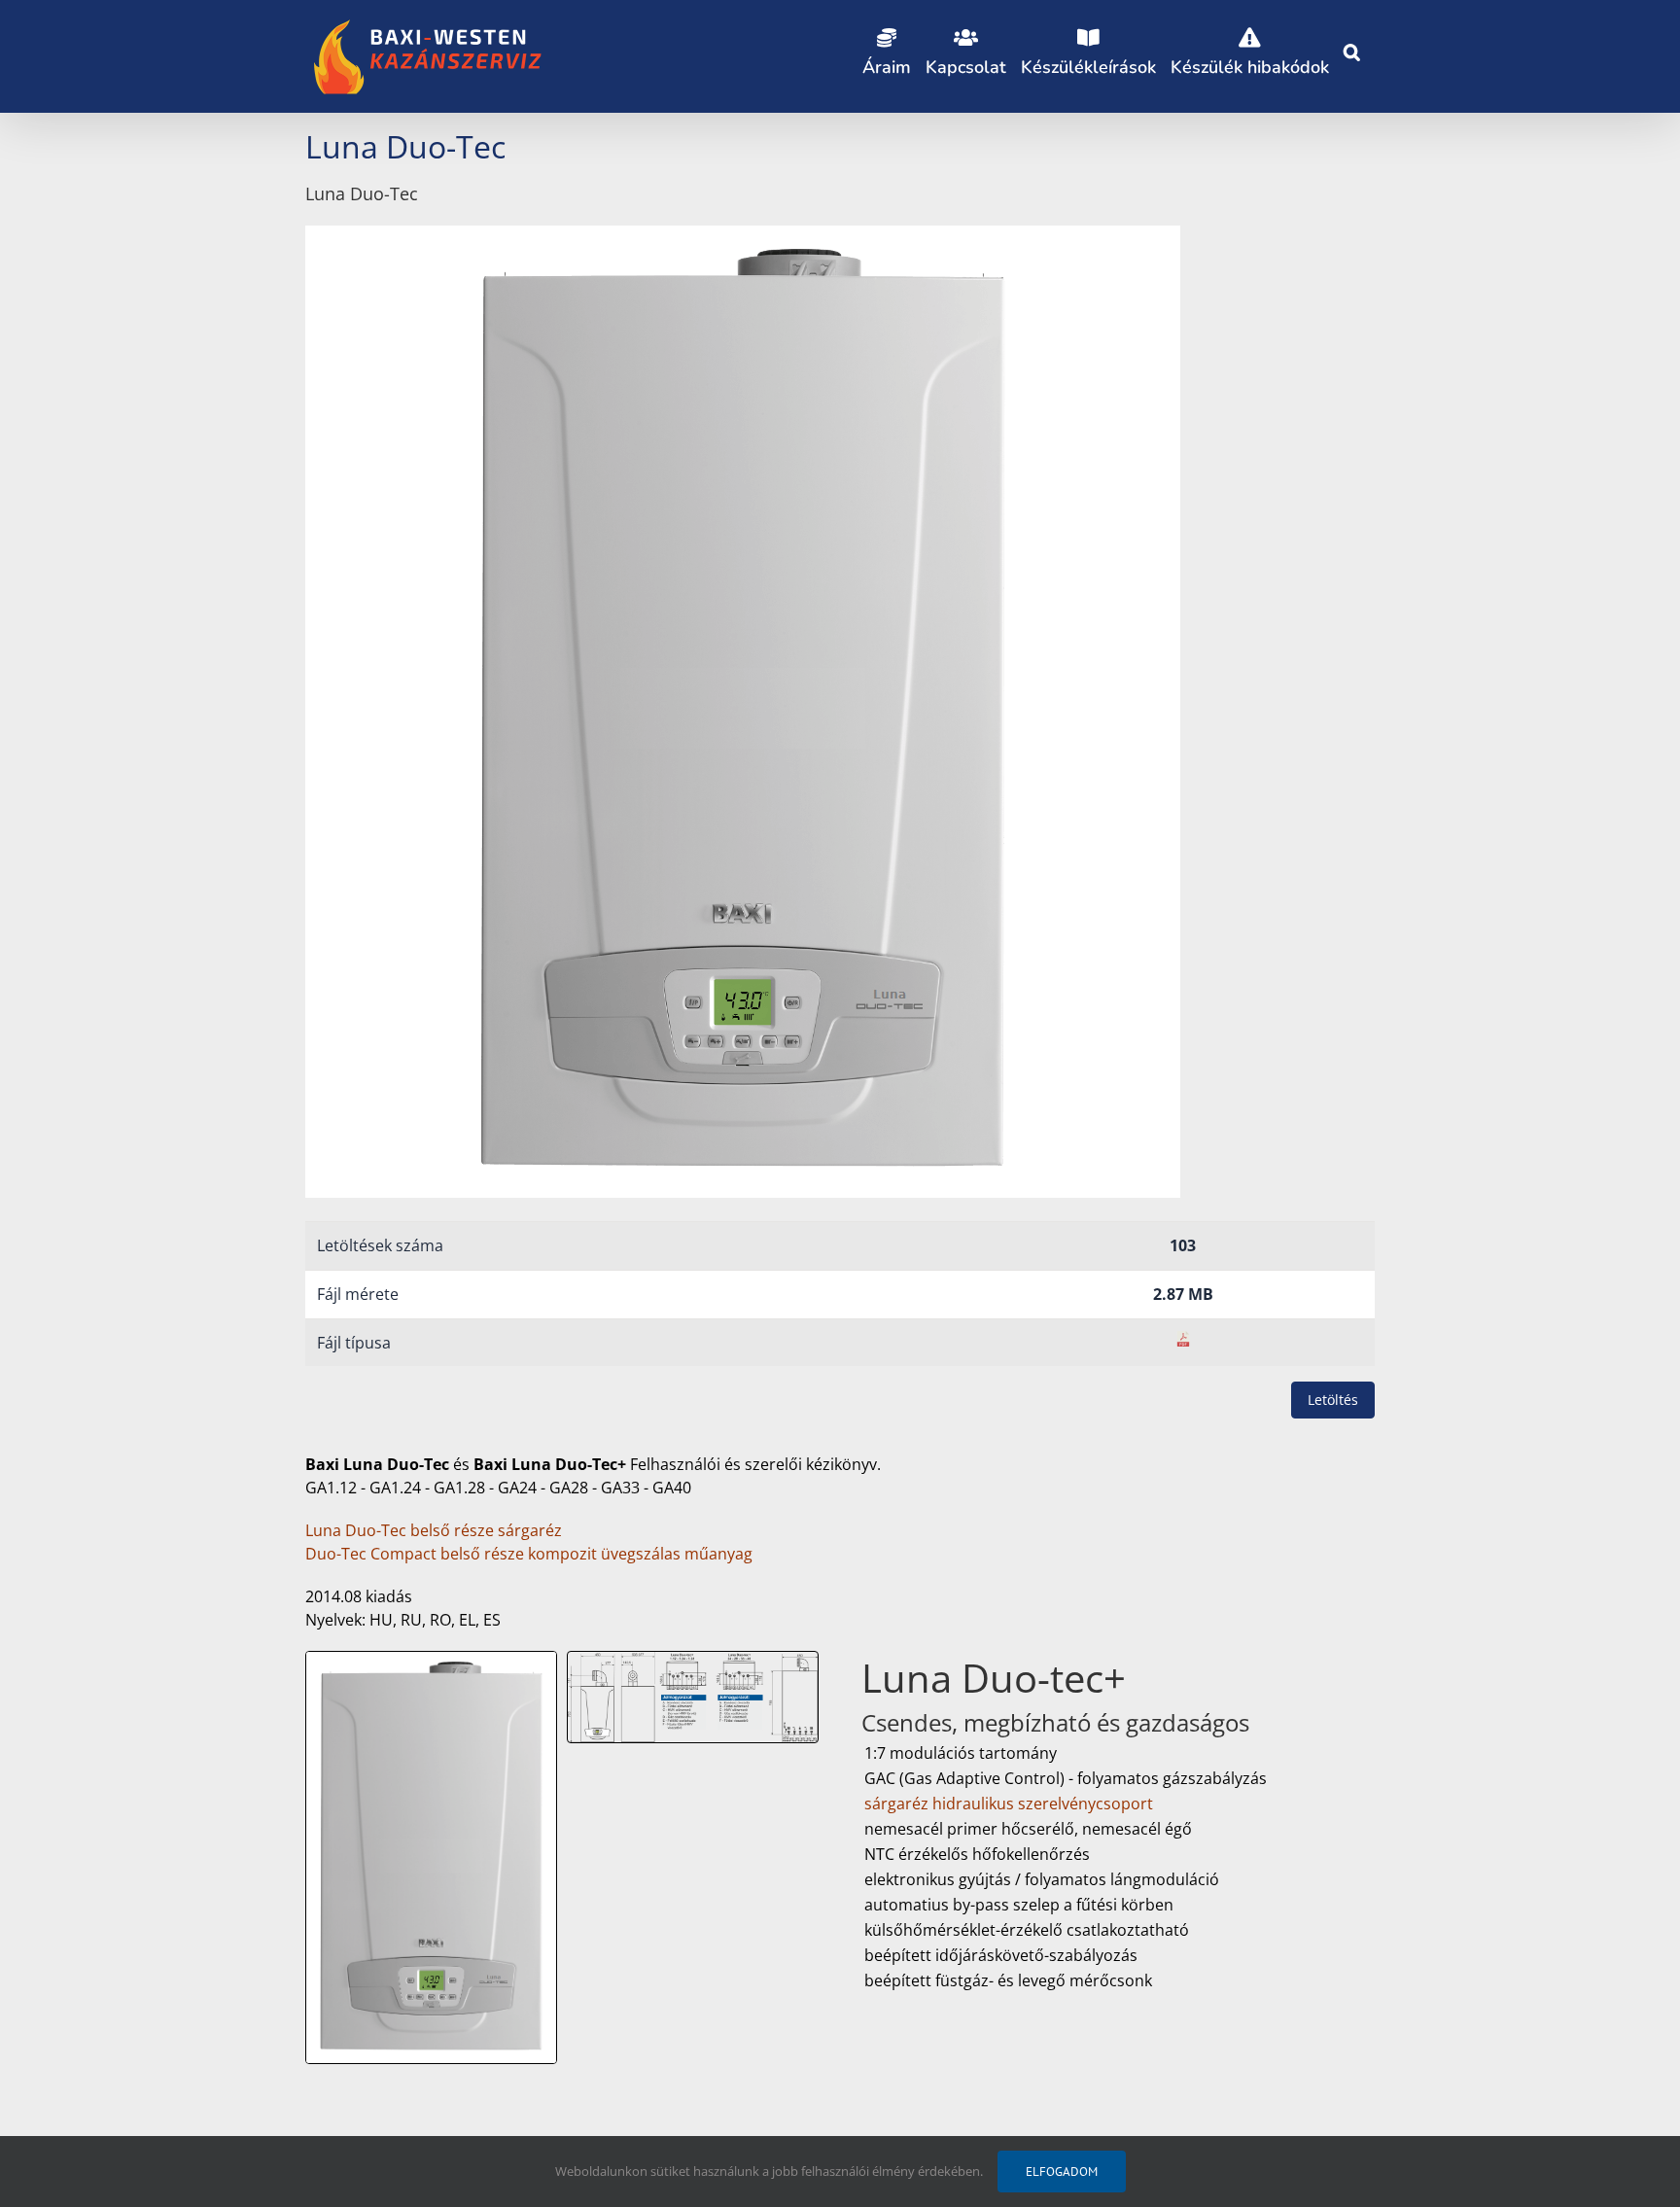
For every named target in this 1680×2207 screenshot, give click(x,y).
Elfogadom (1062, 2172)
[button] (1352, 49)
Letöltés (1333, 1400)
